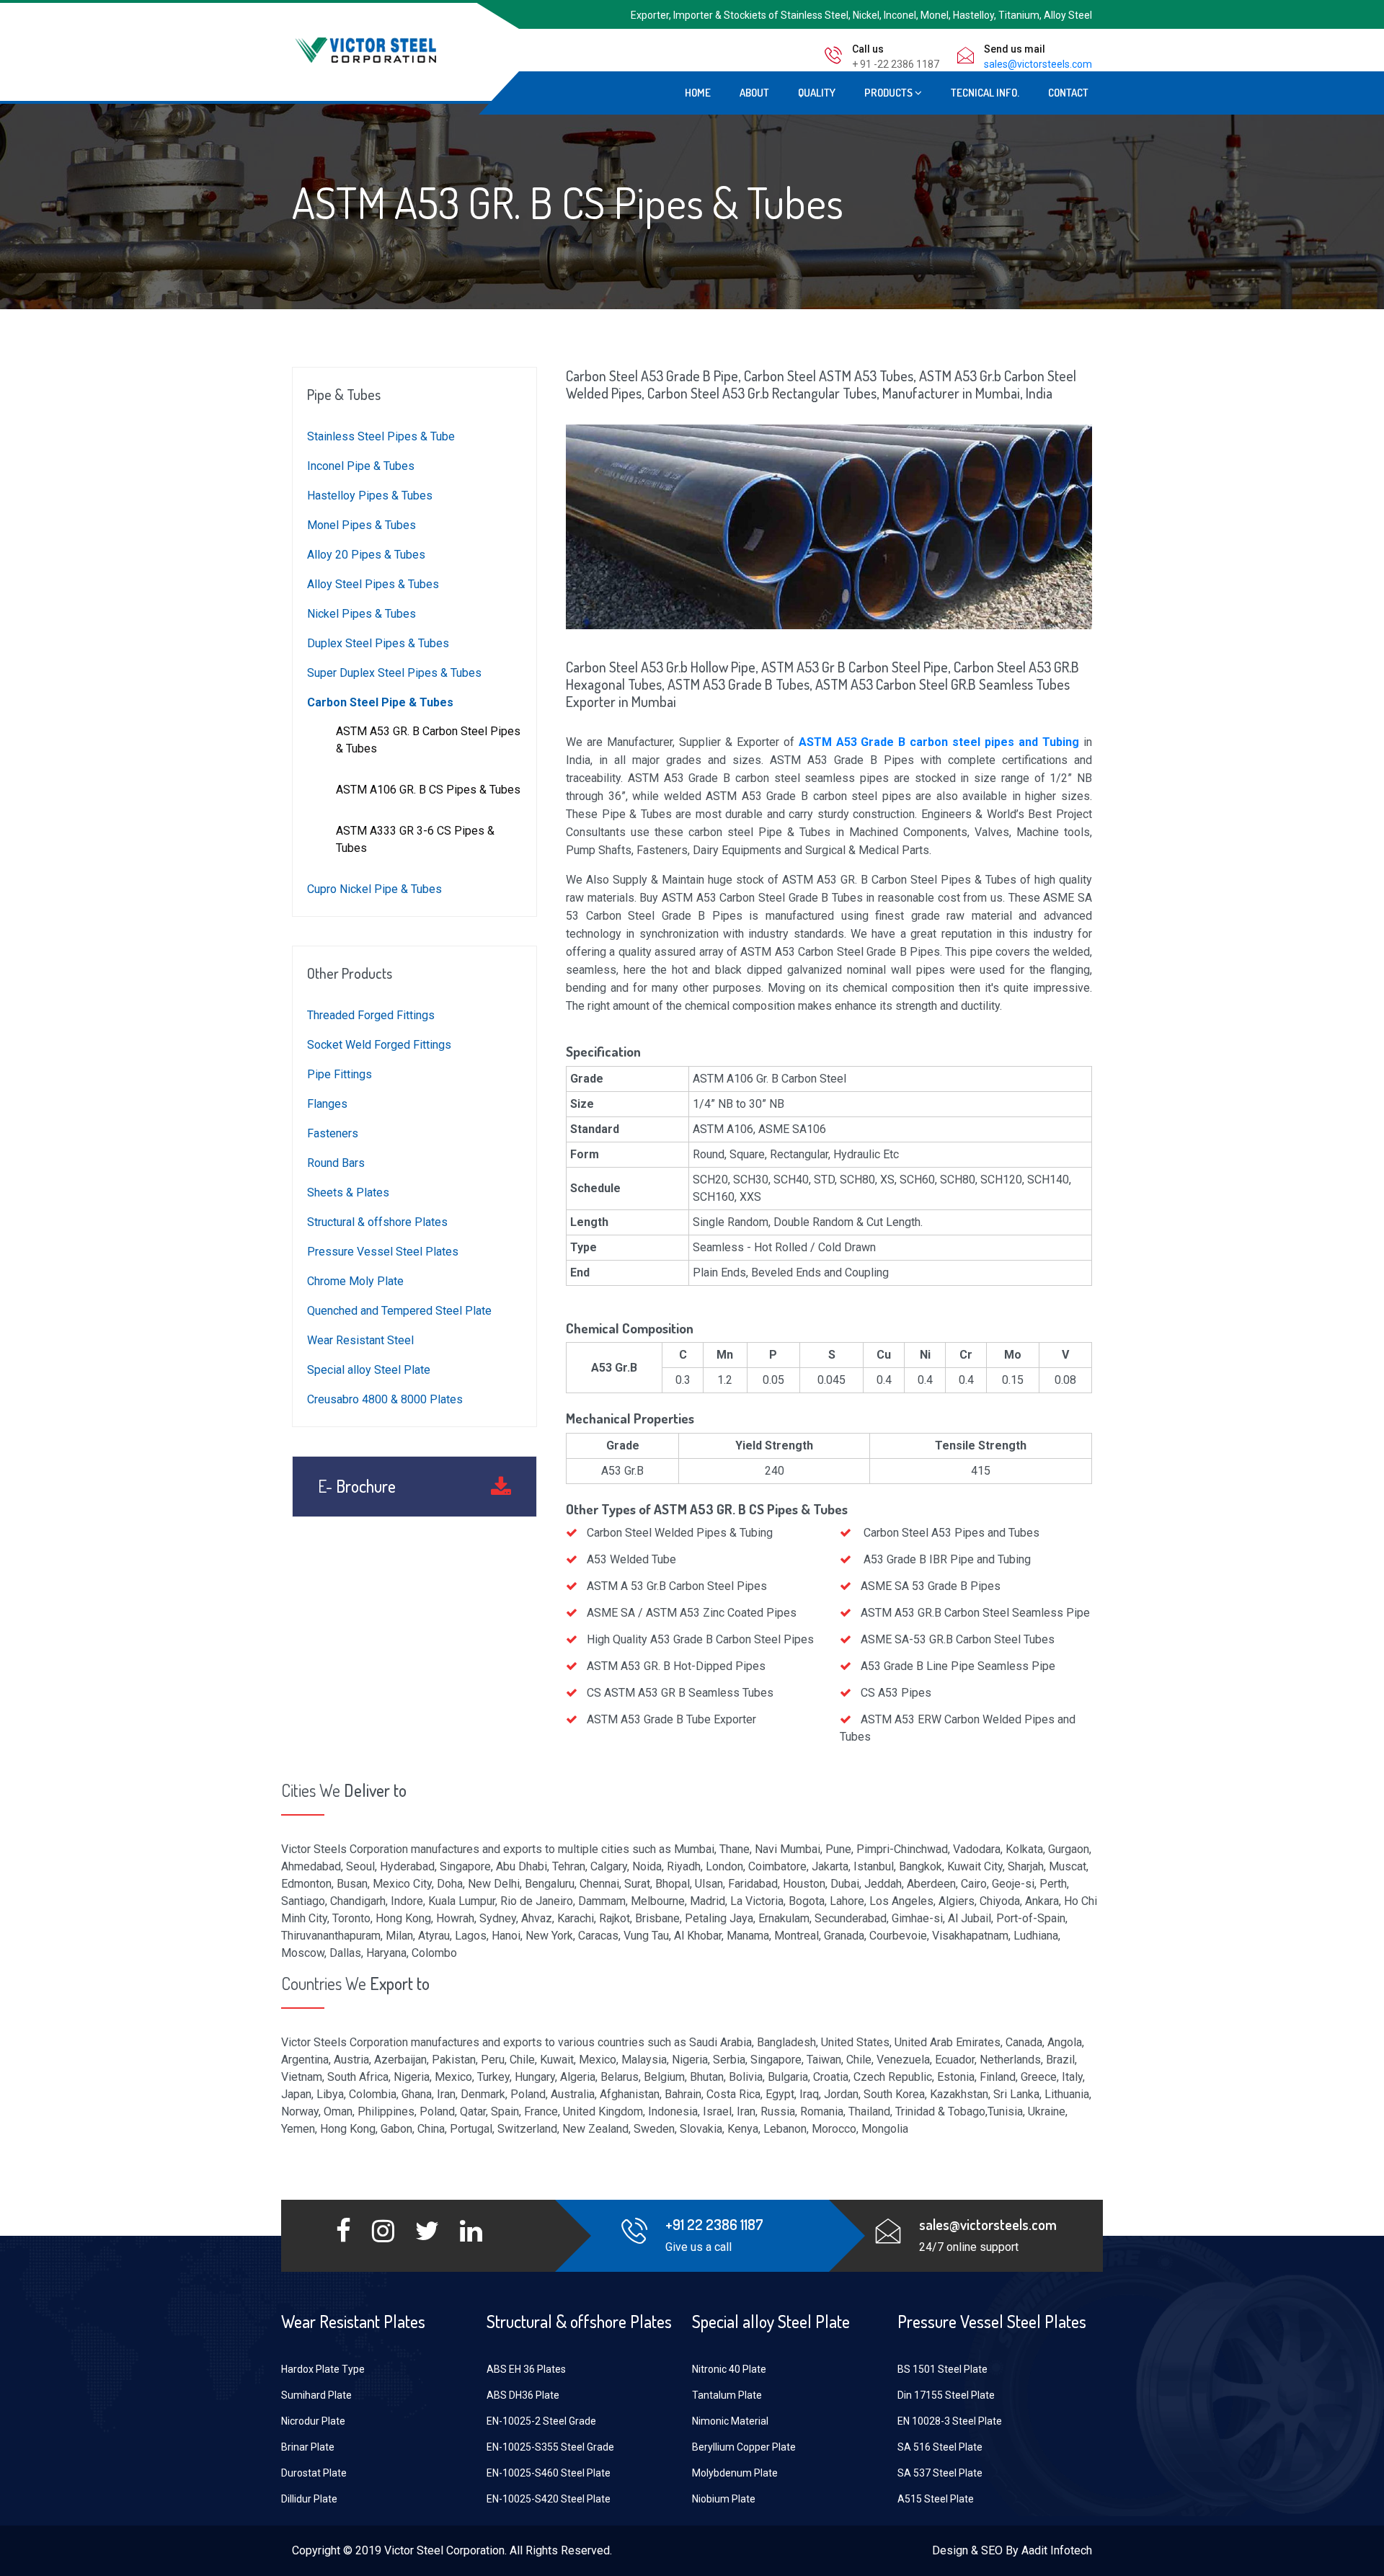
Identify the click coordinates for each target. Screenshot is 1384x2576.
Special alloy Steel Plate (369, 1370)
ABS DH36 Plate (523, 2395)
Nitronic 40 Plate (729, 2369)
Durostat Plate (314, 2473)
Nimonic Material (730, 2421)
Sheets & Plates (348, 1192)
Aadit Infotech (1057, 2550)
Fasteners (333, 1133)
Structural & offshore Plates (377, 1222)
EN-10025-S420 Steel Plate (549, 2499)
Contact (1068, 93)
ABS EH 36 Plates (526, 2369)
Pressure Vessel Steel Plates (383, 1252)
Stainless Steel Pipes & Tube (381, 436)
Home (698, 93)
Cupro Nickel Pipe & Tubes (374, 889)
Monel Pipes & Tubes (361, 525)
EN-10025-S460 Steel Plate (549, 2473)
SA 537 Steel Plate (940, 2473)
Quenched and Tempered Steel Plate (399, 1311)
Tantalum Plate (727, 2395)
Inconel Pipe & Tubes (361, 466)
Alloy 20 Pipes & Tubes (366, 555)
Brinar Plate (308, 2447)
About (754, 93)
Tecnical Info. (985, 93)
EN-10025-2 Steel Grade (541, 2421)
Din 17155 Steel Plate (946, 2395)
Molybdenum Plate (735, 2473)
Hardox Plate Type (323, 2369)
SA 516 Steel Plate (940, 2447)
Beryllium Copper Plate (744, 2447)
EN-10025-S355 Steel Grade (550, 2447)
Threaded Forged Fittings (371, 1015)
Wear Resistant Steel (360, 1340)
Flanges (327, 1104)
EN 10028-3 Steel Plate (950, 2421)
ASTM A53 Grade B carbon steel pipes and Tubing (939, 742)
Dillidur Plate (309, 2499)
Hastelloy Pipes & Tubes (370, 496)
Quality (817, 93)
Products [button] (890, 93)
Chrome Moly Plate (355, 1281)
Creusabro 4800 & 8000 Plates (385, 1399)
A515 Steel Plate (936, 2499)
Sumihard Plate (316, 2395)
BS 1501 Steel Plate (942, 2369)
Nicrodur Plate (313, 2421)
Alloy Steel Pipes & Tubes (373, 584)
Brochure (357, 1487)
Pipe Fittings (340, 1074)
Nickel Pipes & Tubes (361, 614)
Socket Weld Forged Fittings (379, 1045)
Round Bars (336, 1163)
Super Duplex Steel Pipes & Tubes (394, 673)
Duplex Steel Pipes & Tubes (378, 643)
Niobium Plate (724, 2499)
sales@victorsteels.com (1038, 64)
